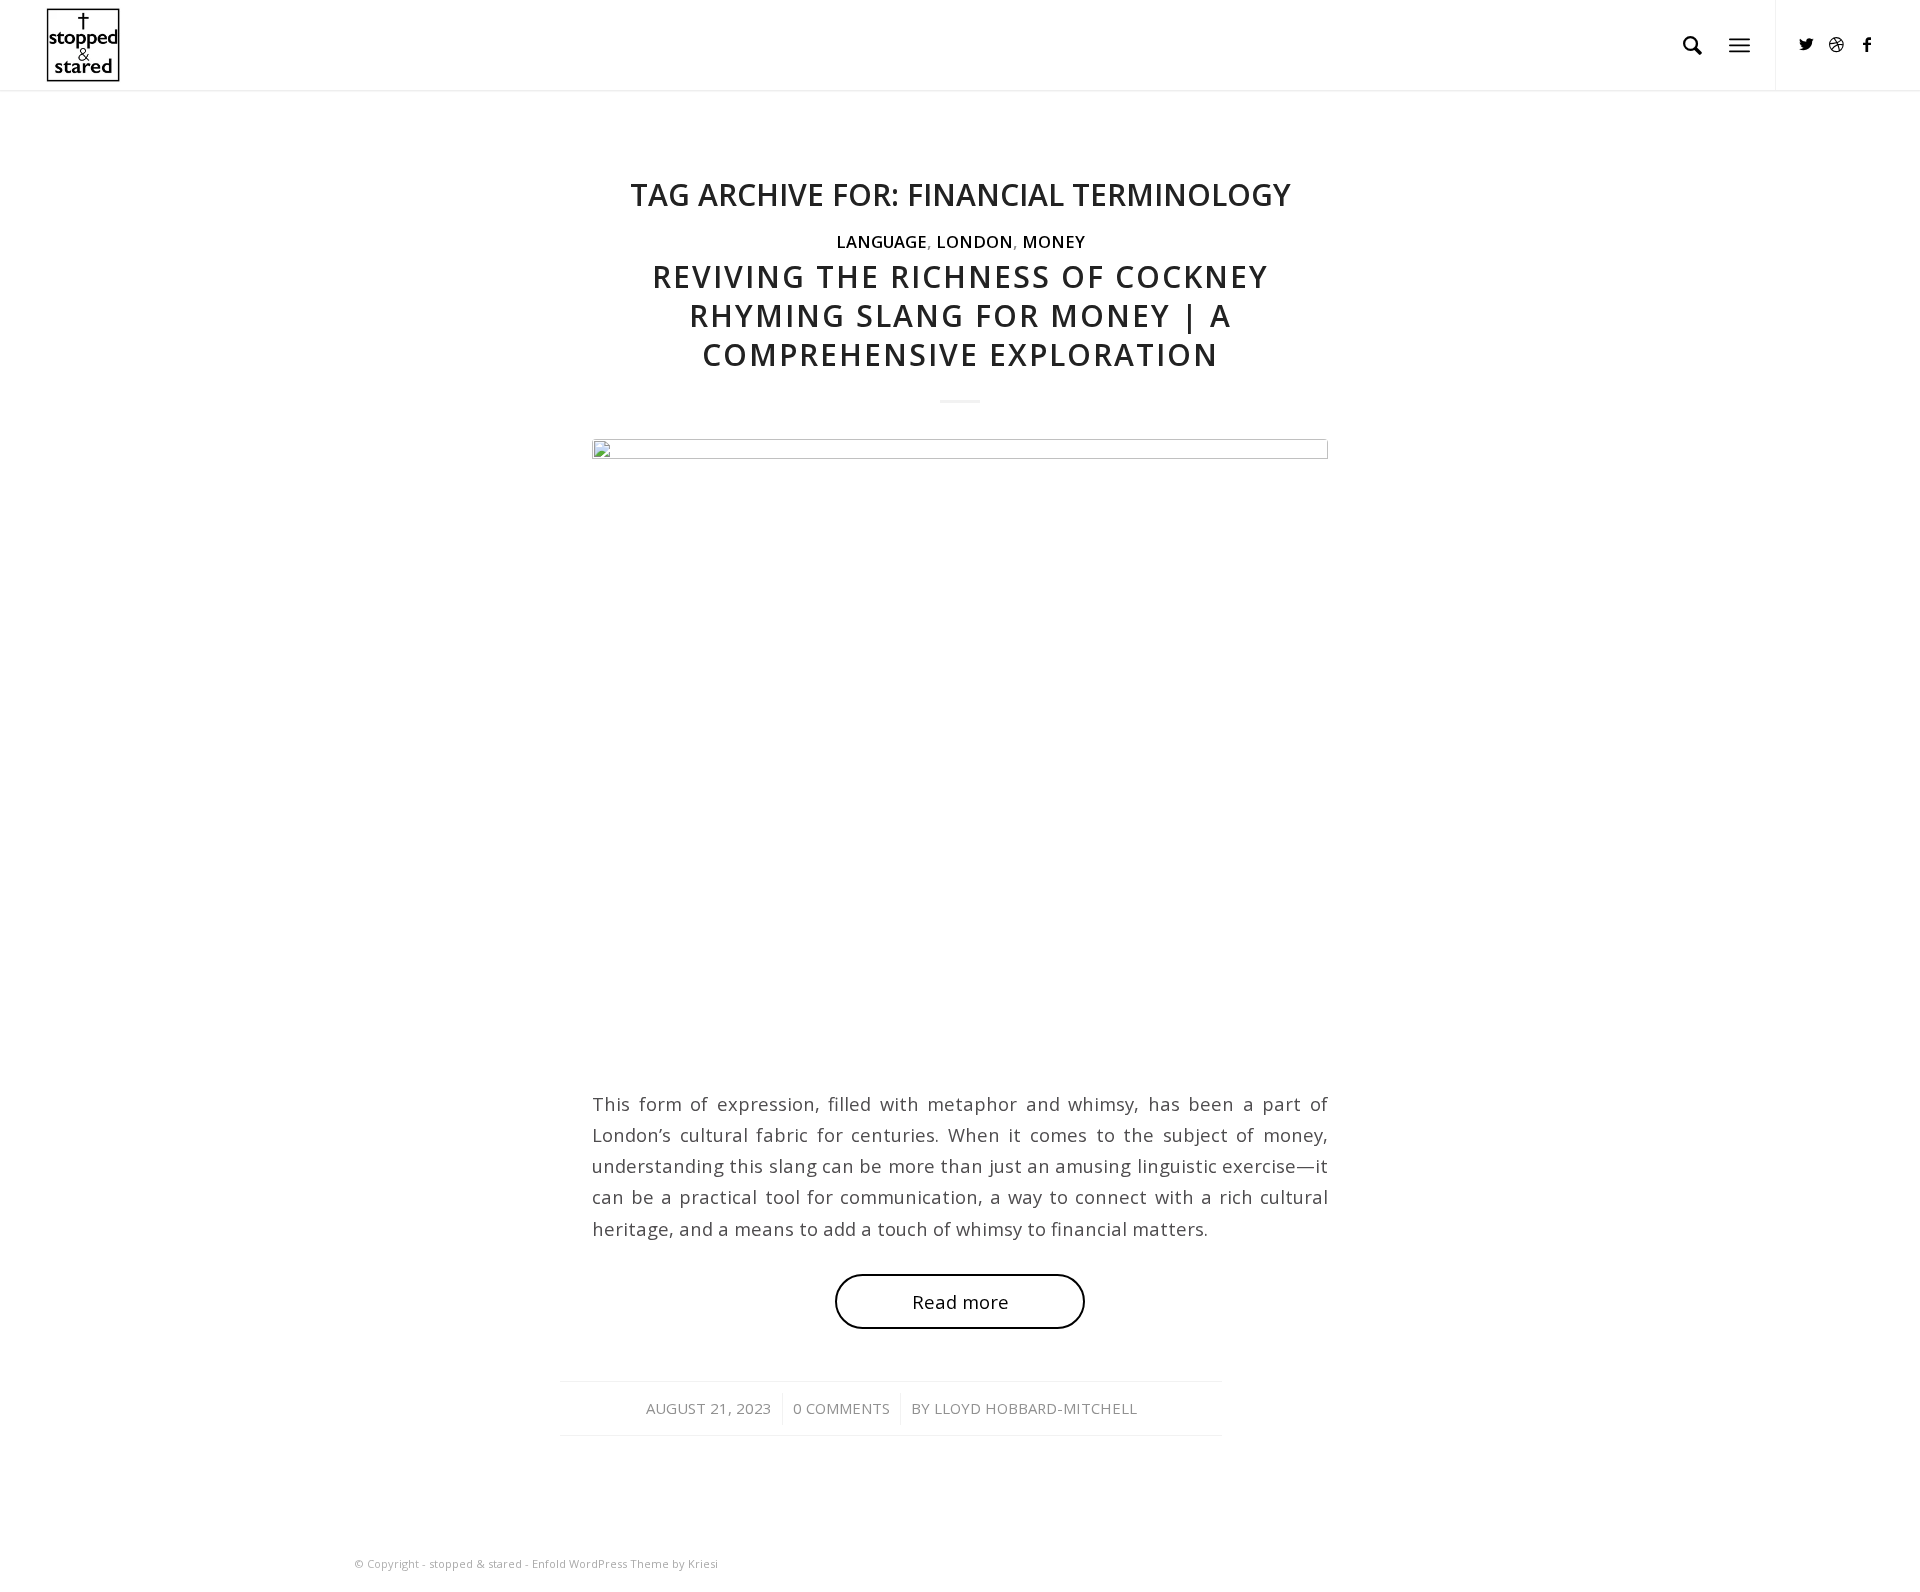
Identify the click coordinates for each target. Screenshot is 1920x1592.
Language (881, 241)
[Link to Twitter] (1807, 44)
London (974, 241)
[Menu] (1739, 45)
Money (1053, 241)
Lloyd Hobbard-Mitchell (1035, 1408)
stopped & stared (475, 1563)
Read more (960, 1301)
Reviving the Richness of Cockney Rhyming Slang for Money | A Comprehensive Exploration (960, 315)
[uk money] (960, 750)
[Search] (1692, 45)
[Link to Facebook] (1867, 44)
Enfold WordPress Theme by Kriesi (625, 1563)
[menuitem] (1692, 45)
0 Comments (841, 1408)
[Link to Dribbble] (1837, 44)
